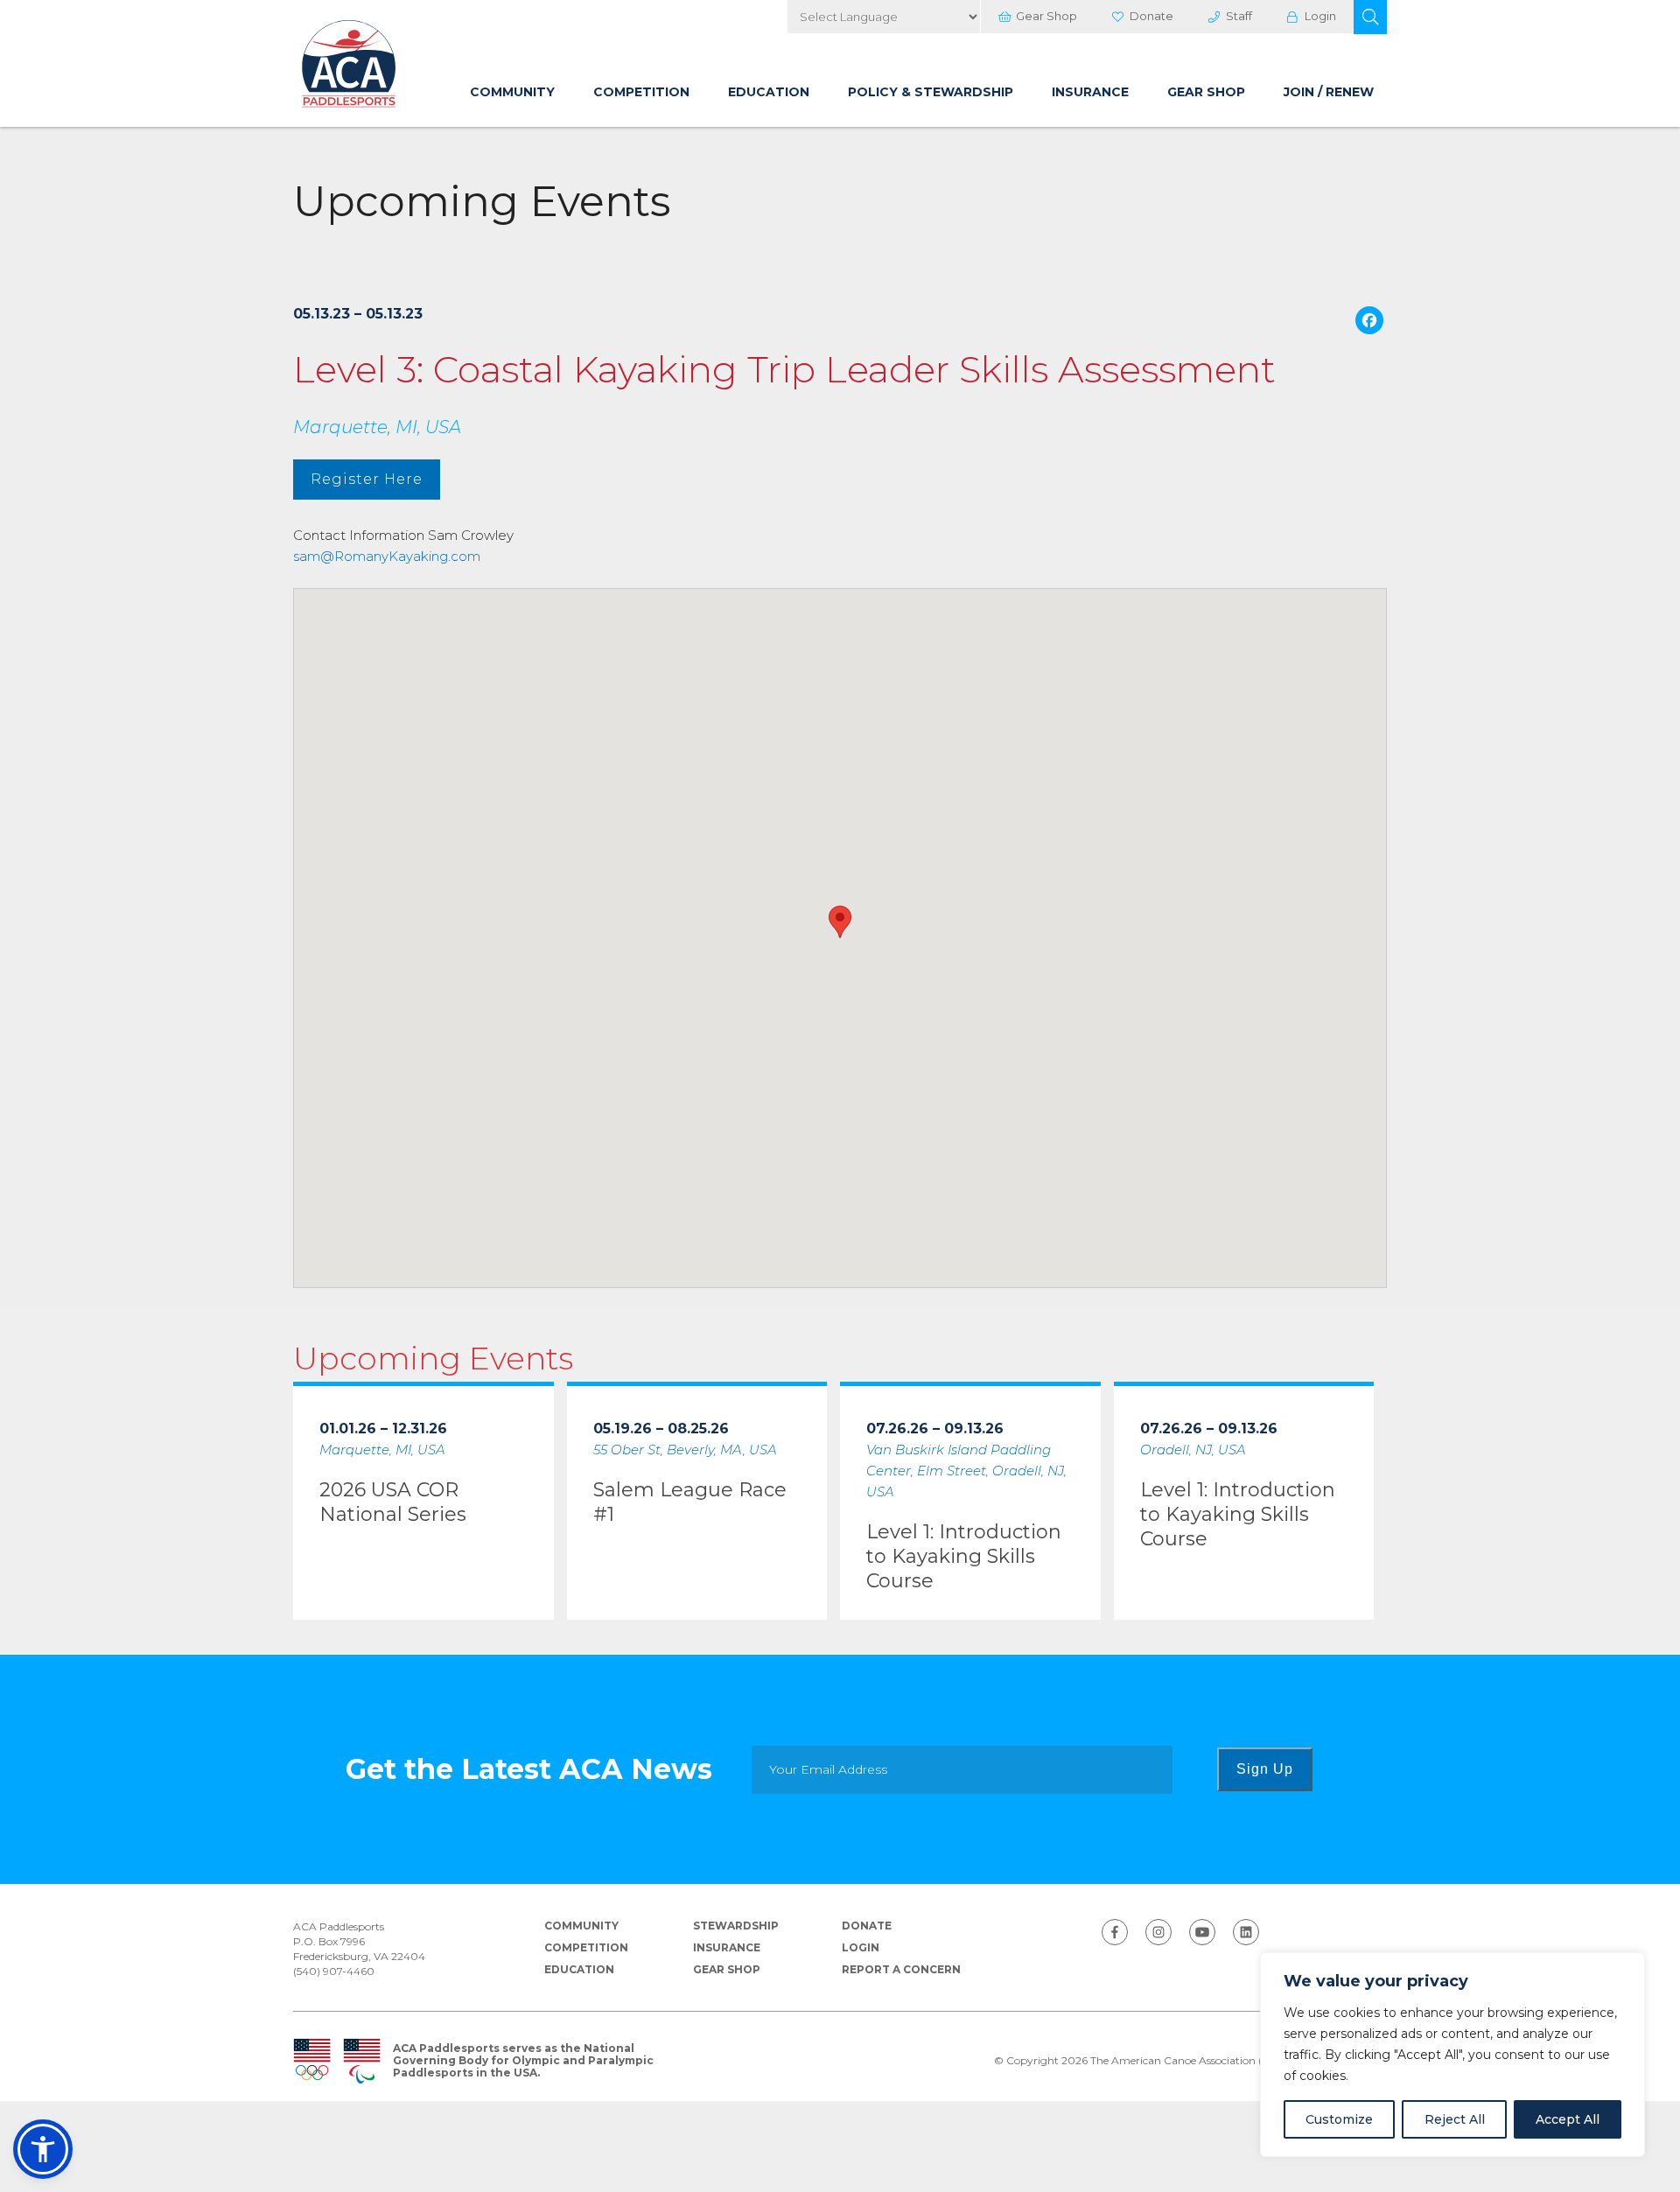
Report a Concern (901, 1969)
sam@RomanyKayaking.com (387, 556)
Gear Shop (1046, 16)
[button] (1370, 17)
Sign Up (1265, 1769)
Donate (1151, 16)
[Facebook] (1369, 322)
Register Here (367, 479)
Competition (641, 92)
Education (769, 92)
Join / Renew (1329, 92)
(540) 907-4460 (334, 1971)
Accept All (1568, 2119)
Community (512, 92)
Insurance (1090, 92)
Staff (1239, 16)
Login (1320, 16)
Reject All (1455, 2119)
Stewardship (736, 1926)
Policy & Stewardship (931, 92)
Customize (1339, 2119)
